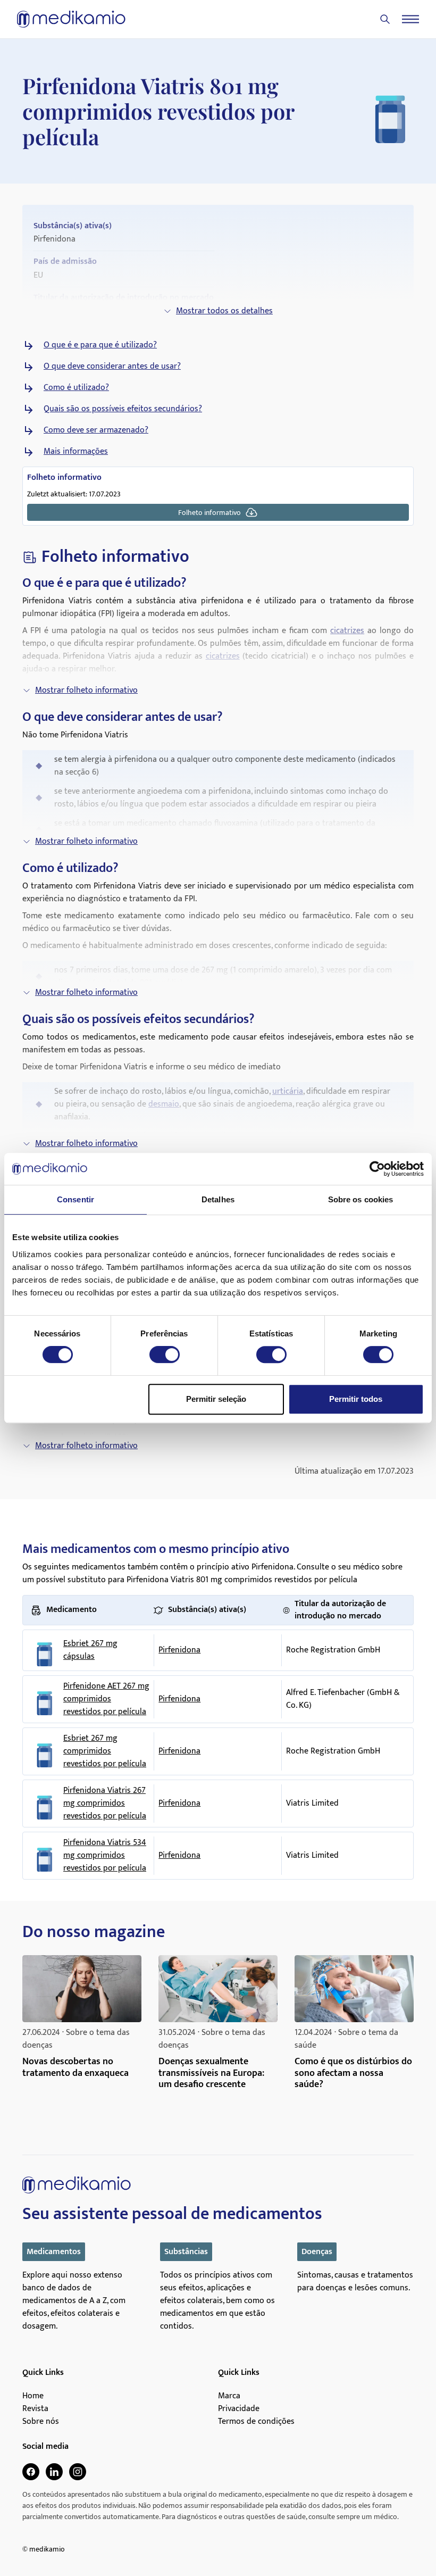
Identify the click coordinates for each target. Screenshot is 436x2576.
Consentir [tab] (76, 1199)
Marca (229, 2396)
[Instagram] (78, 2472)
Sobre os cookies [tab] (361, 1199)
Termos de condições (256, 2422)
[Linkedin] (54, 2472)
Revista (35, 2409)
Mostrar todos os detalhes (224, 311)
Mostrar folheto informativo (86, 690)
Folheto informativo (209, 513)
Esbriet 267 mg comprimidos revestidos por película (105, 1751)
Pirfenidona (179, 1650)
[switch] (165, 1355)
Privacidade (239, 2409)
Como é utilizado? (76, 388)
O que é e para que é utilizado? (100, 345)
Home (33, 2396)
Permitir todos (356, 1399)
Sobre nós (41, 2422)
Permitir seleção (216, 1399)
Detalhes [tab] (218, 1199)
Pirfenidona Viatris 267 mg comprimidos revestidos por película (105, 1804)
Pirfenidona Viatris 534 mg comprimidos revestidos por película (105, 1856)
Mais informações (76, 452)
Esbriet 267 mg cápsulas (90, 1650)
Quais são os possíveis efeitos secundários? (123, 409)
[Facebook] (31, 2472)
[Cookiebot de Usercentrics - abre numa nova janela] (377, 1169)
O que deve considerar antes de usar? (112, 367)
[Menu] (410, 19)
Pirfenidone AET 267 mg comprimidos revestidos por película (106, 1699)
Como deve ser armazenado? (96, 430)
